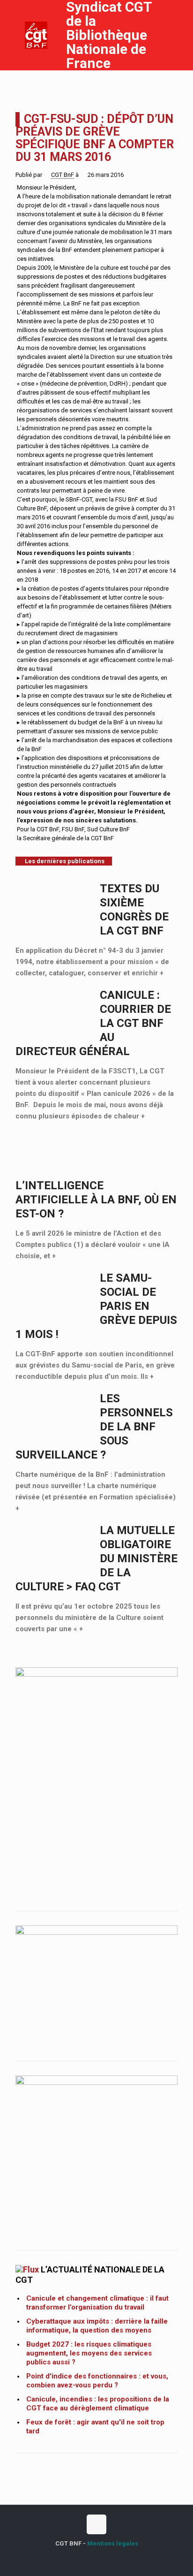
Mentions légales (113, 2543)
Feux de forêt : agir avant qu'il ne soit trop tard (95, 2427)
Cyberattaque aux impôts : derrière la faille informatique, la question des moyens (97, 2326)
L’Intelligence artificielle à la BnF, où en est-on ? (96, 1200)
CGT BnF (63, 175)
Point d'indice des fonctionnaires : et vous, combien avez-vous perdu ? (97, 2381)
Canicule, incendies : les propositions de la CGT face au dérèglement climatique (98, 2404)
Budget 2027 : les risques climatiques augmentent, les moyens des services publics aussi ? (89, 2353)
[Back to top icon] (96, 2524)
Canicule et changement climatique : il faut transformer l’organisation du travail (97, 2303)
